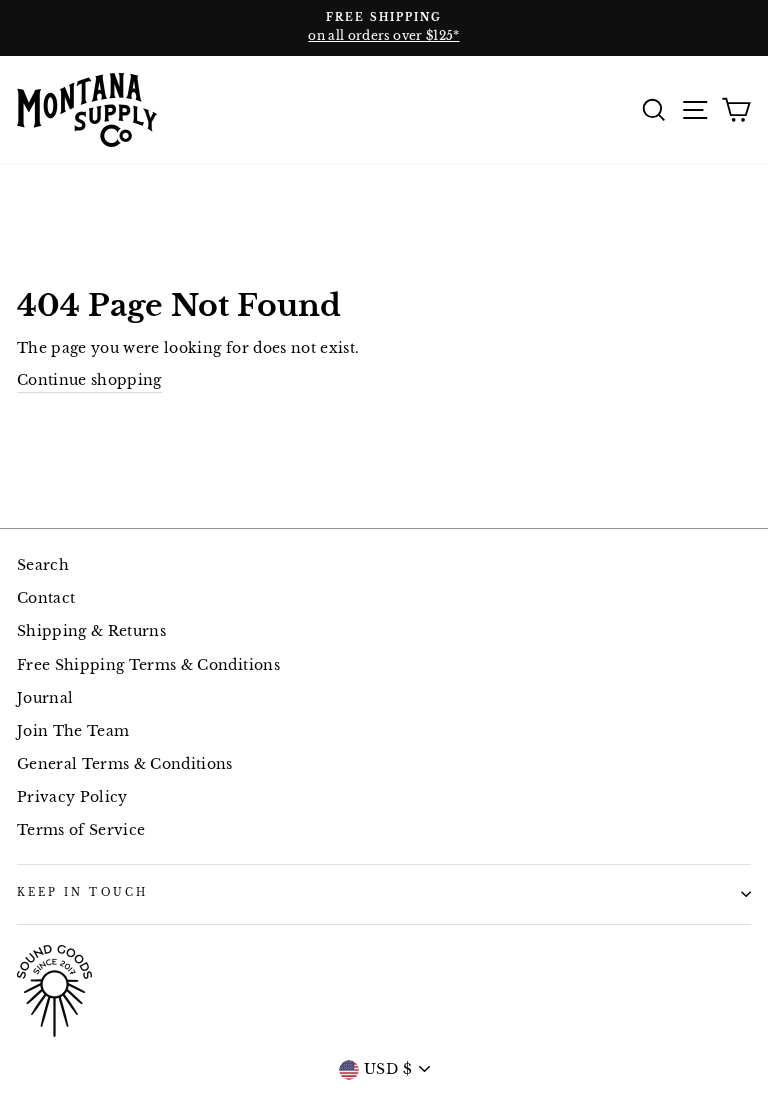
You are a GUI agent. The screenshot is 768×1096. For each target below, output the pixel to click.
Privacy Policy (72, 797)
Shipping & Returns (91, 631)
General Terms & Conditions (125, 764)
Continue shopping (89, 380)
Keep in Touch (82, 892)
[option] (384, 28)
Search (43, 565)
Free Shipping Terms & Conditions (148, 665)
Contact (46, 598)
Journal (45, 698)
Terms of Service (81, 830)
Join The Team (73, 731)
